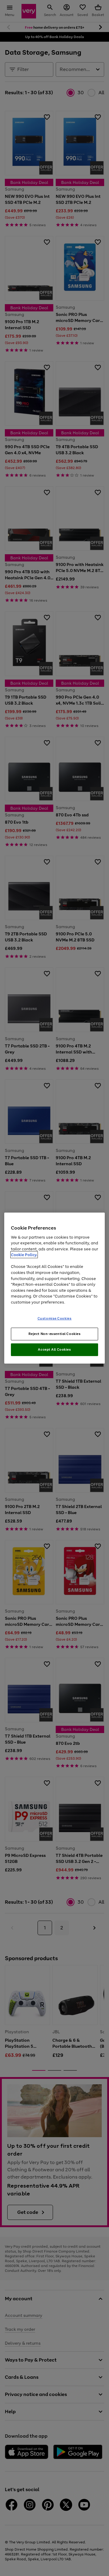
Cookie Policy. (24, 1255)
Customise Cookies (55, 1318)
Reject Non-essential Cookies (55, 1334)
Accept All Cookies (54, 1349)
